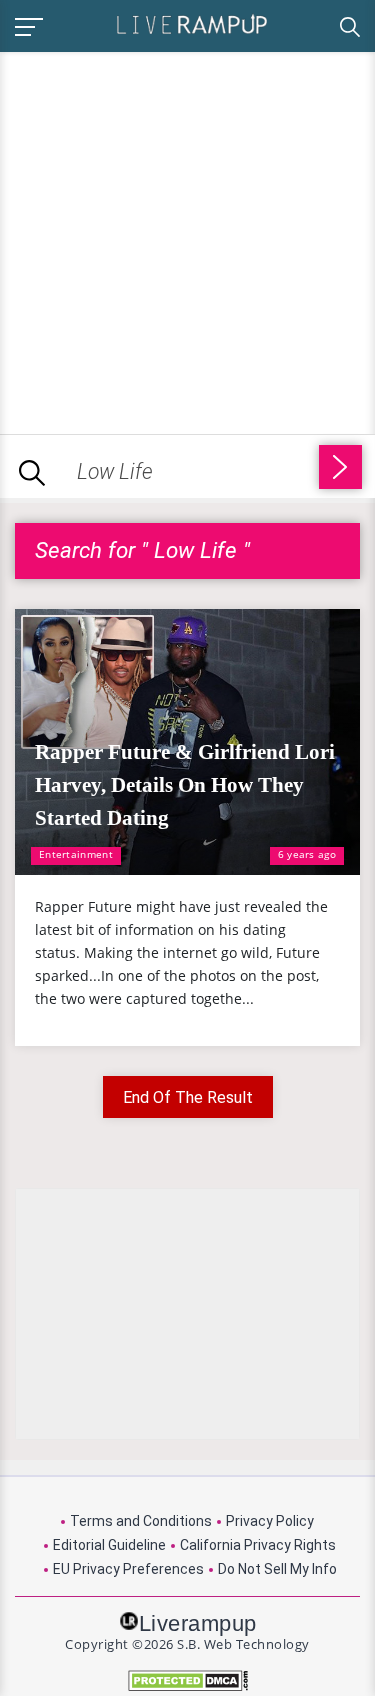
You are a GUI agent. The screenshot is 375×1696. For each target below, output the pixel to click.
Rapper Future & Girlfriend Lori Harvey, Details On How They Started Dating (185, 785)
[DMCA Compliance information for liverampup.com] (187, 1680)
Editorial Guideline (109, 1545)
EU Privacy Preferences (128, 1569)
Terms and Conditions (141, 1521)
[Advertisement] (187, 239)
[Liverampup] (192, 23)
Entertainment (76, 854)
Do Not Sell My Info (277, 1569)
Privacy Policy (270, 1521)
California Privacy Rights (258, 1545)
